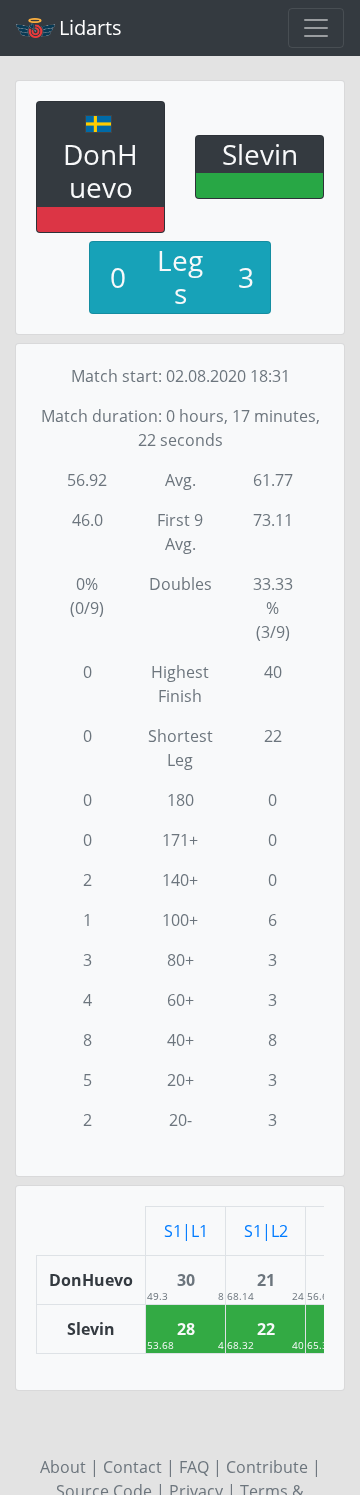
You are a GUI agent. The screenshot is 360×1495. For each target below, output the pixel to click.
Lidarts (90, 27)
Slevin (260, 154)
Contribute (267, 1467)
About (63, 1467)
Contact (132, 1467)
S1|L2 (266, 1231)
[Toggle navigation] (316, 28)
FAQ (194, 1467)
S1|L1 (186, 1231)
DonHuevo (100, 171)
